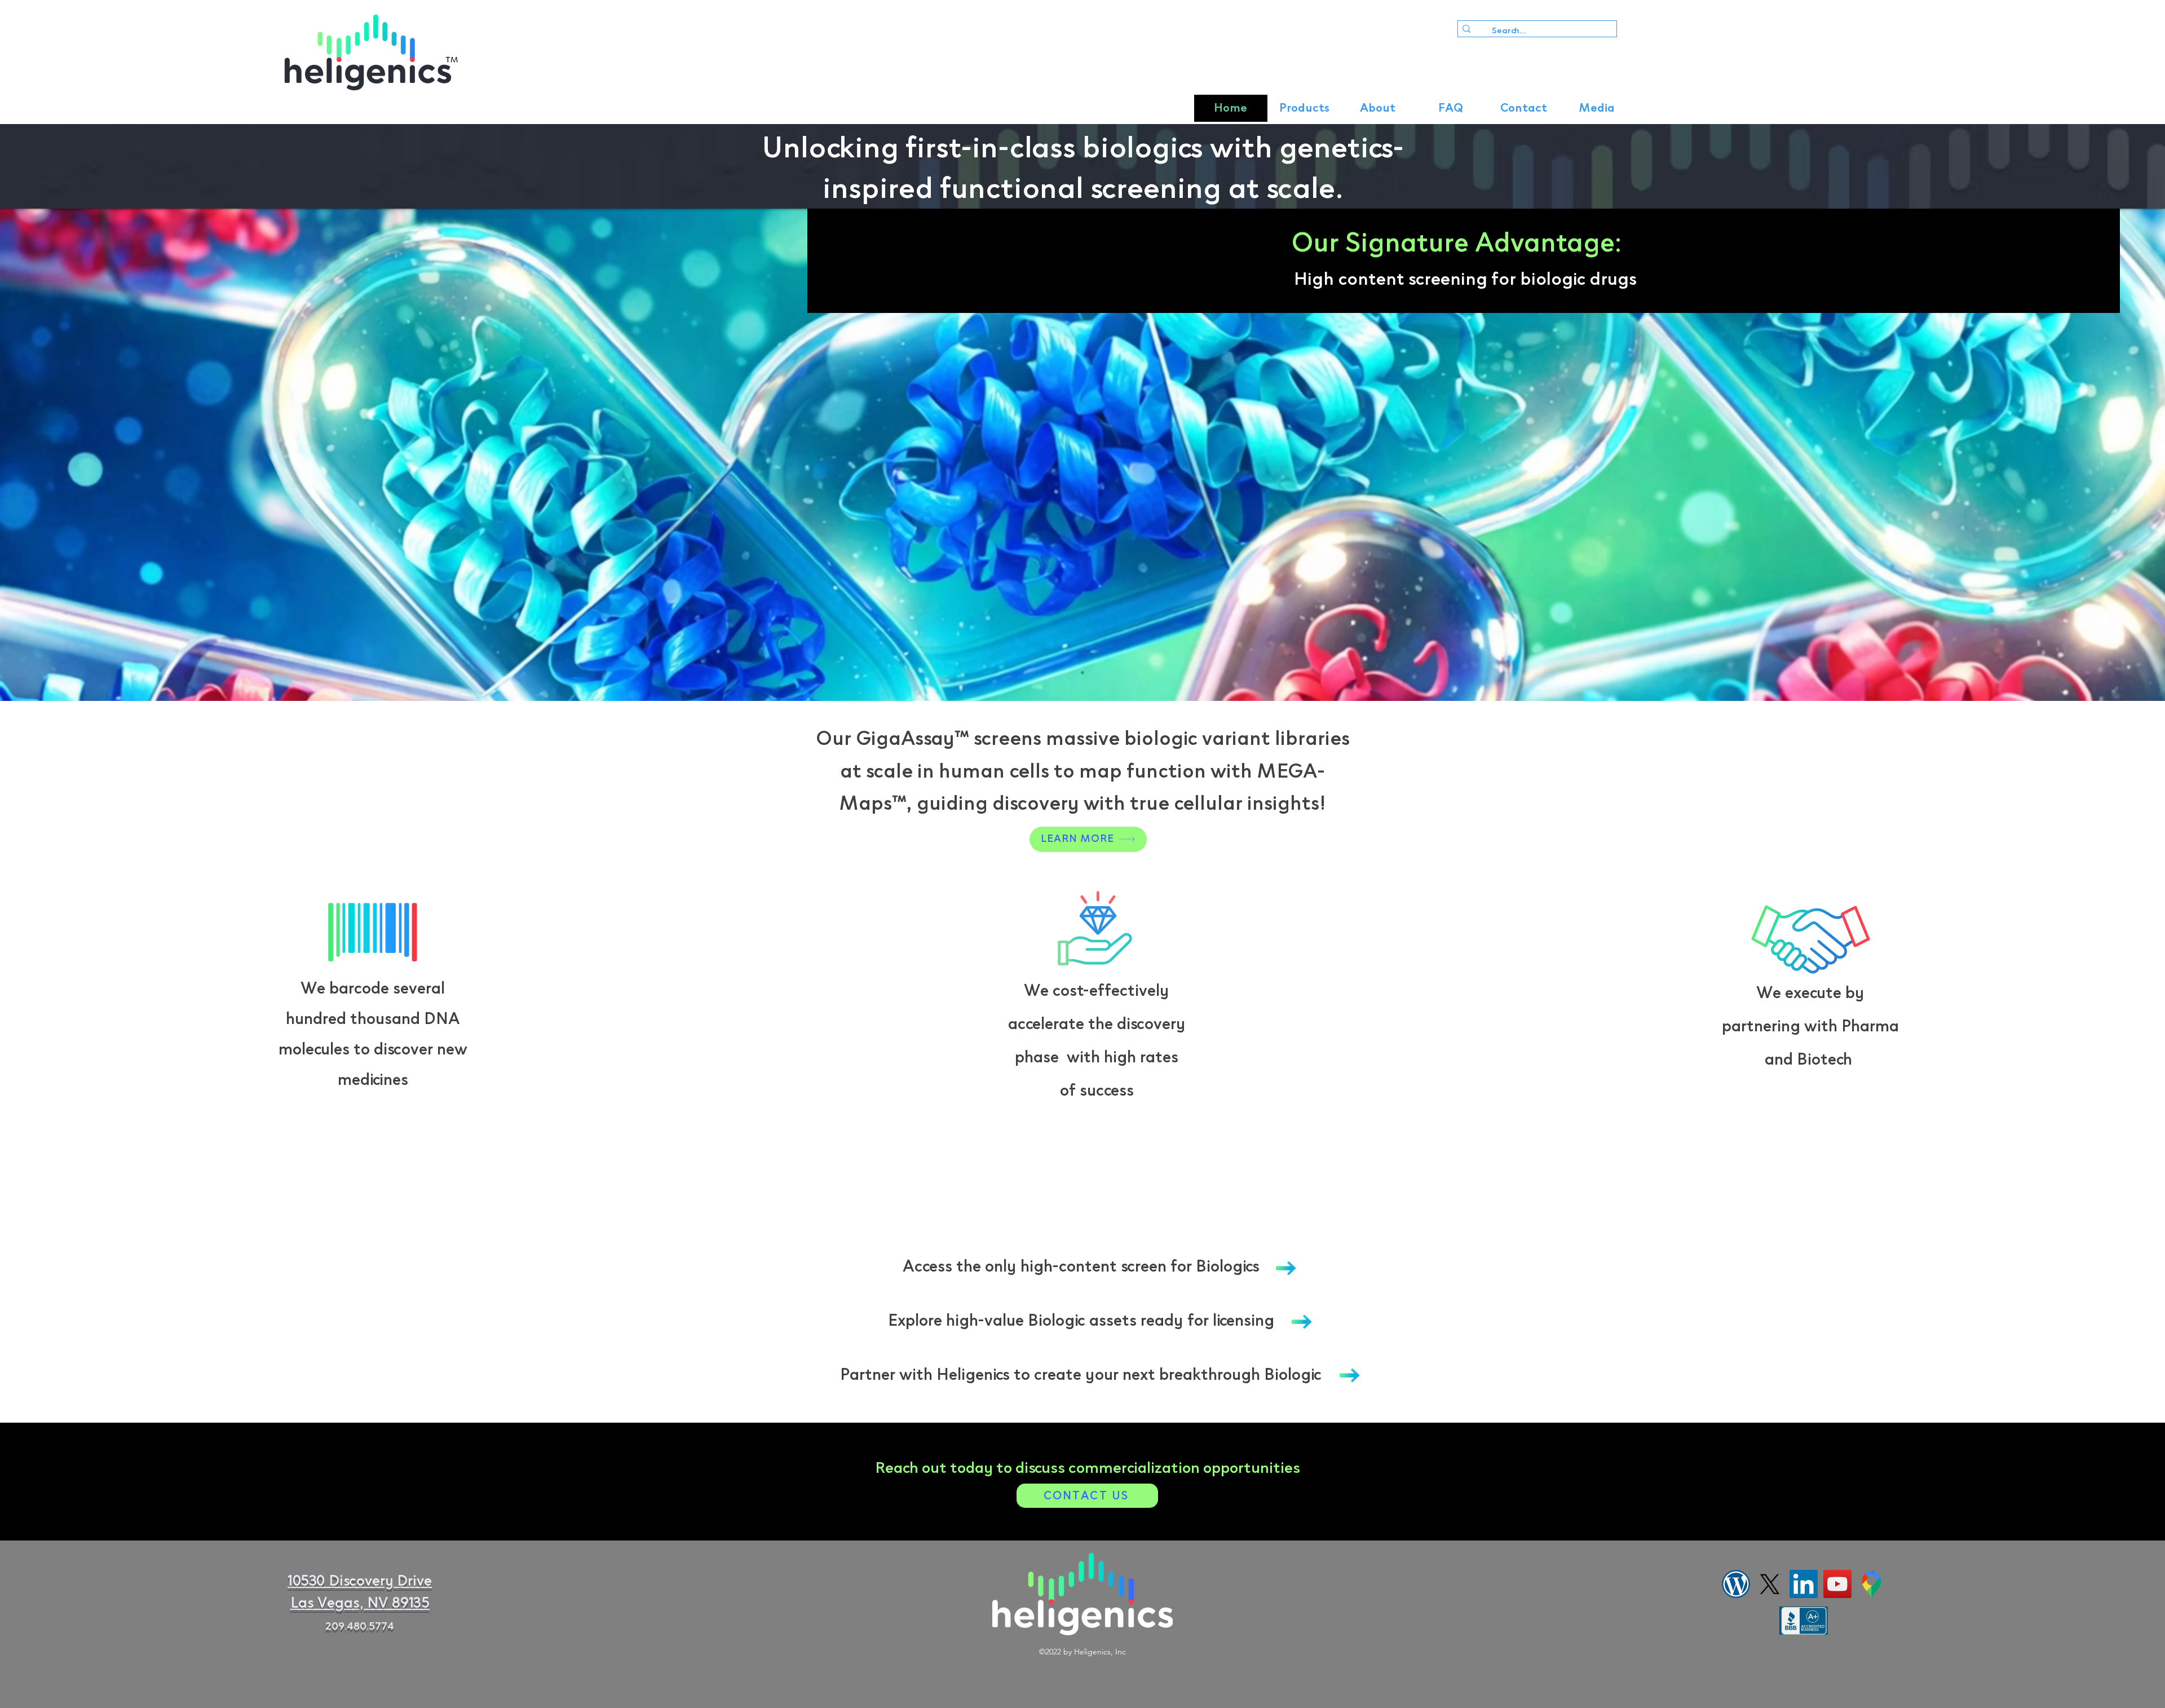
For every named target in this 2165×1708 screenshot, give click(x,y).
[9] (1082, 673)
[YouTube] (1837, 1584)
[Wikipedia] (1736, 1584)
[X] (1770, 1584)
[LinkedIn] (1804, 1584)
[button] (1304, 108)
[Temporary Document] (1871, 1584)
